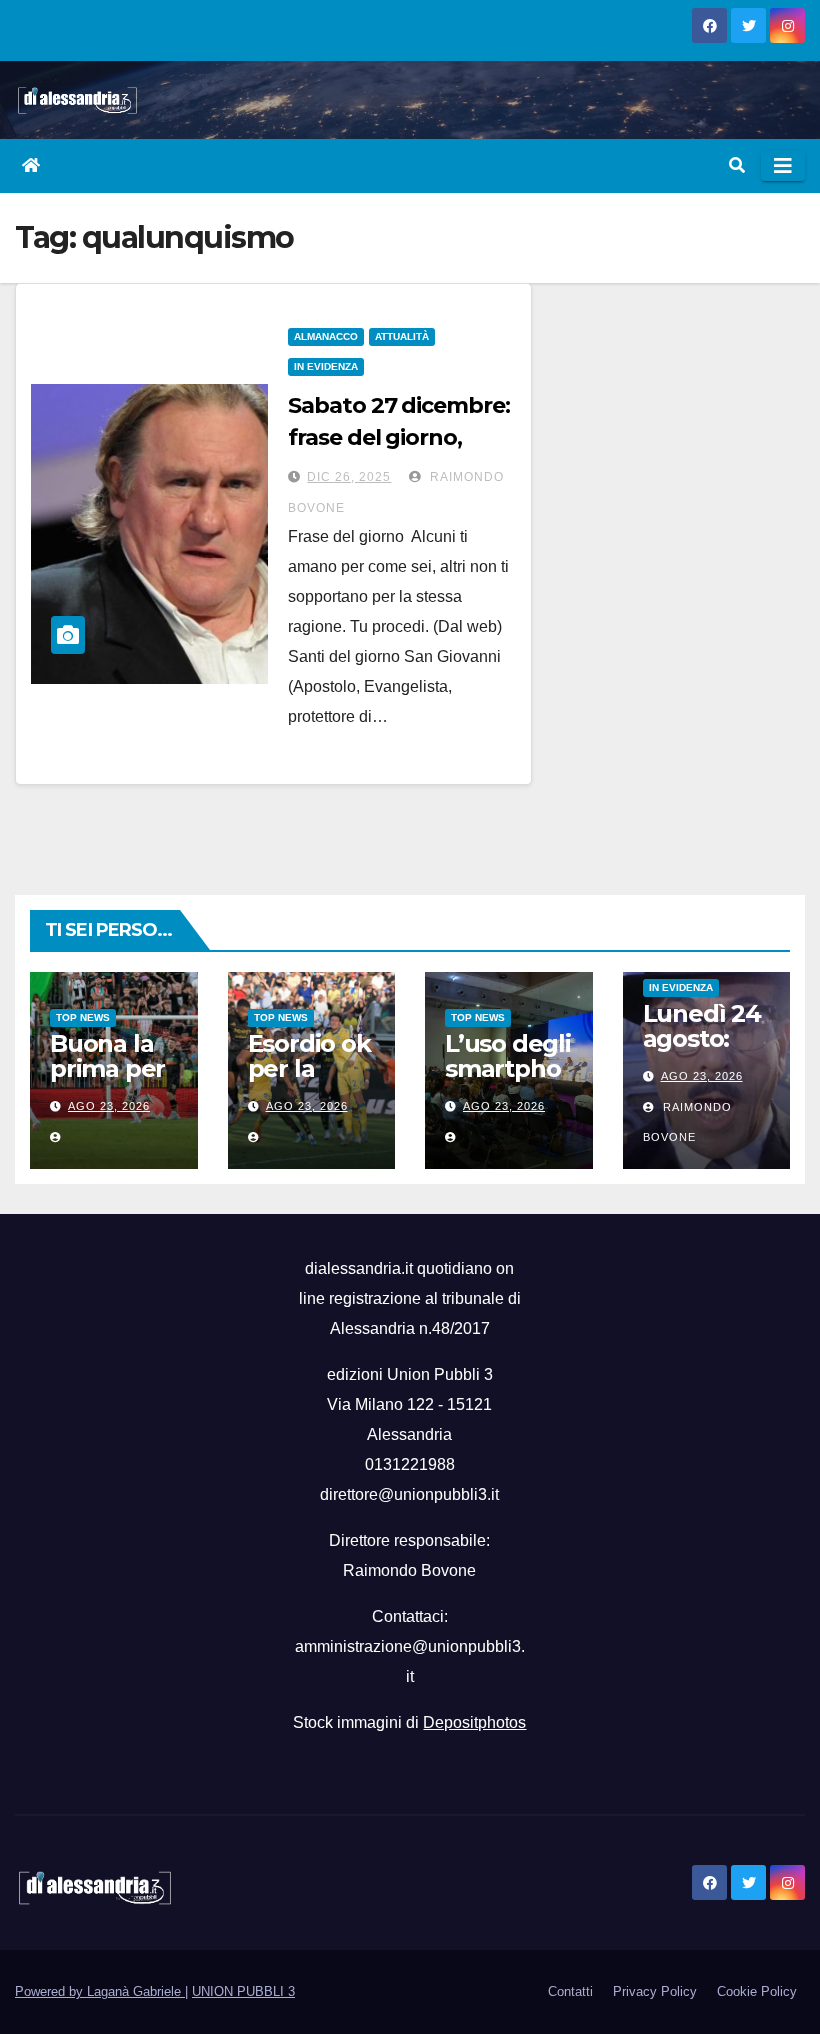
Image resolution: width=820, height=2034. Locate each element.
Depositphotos (474, 1722)
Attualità (402, 336)
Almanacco (326, 336)
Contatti (570, 1991)
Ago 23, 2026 (109, 1106)
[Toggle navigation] (783, 166)
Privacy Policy (655, 1991)
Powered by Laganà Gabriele (100, 1991)
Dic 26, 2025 (349, 477)
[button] (737, 165)
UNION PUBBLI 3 (243, 1991)
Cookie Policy (757, 1991)
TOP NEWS (83, 1017)
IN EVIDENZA (326, 366)
